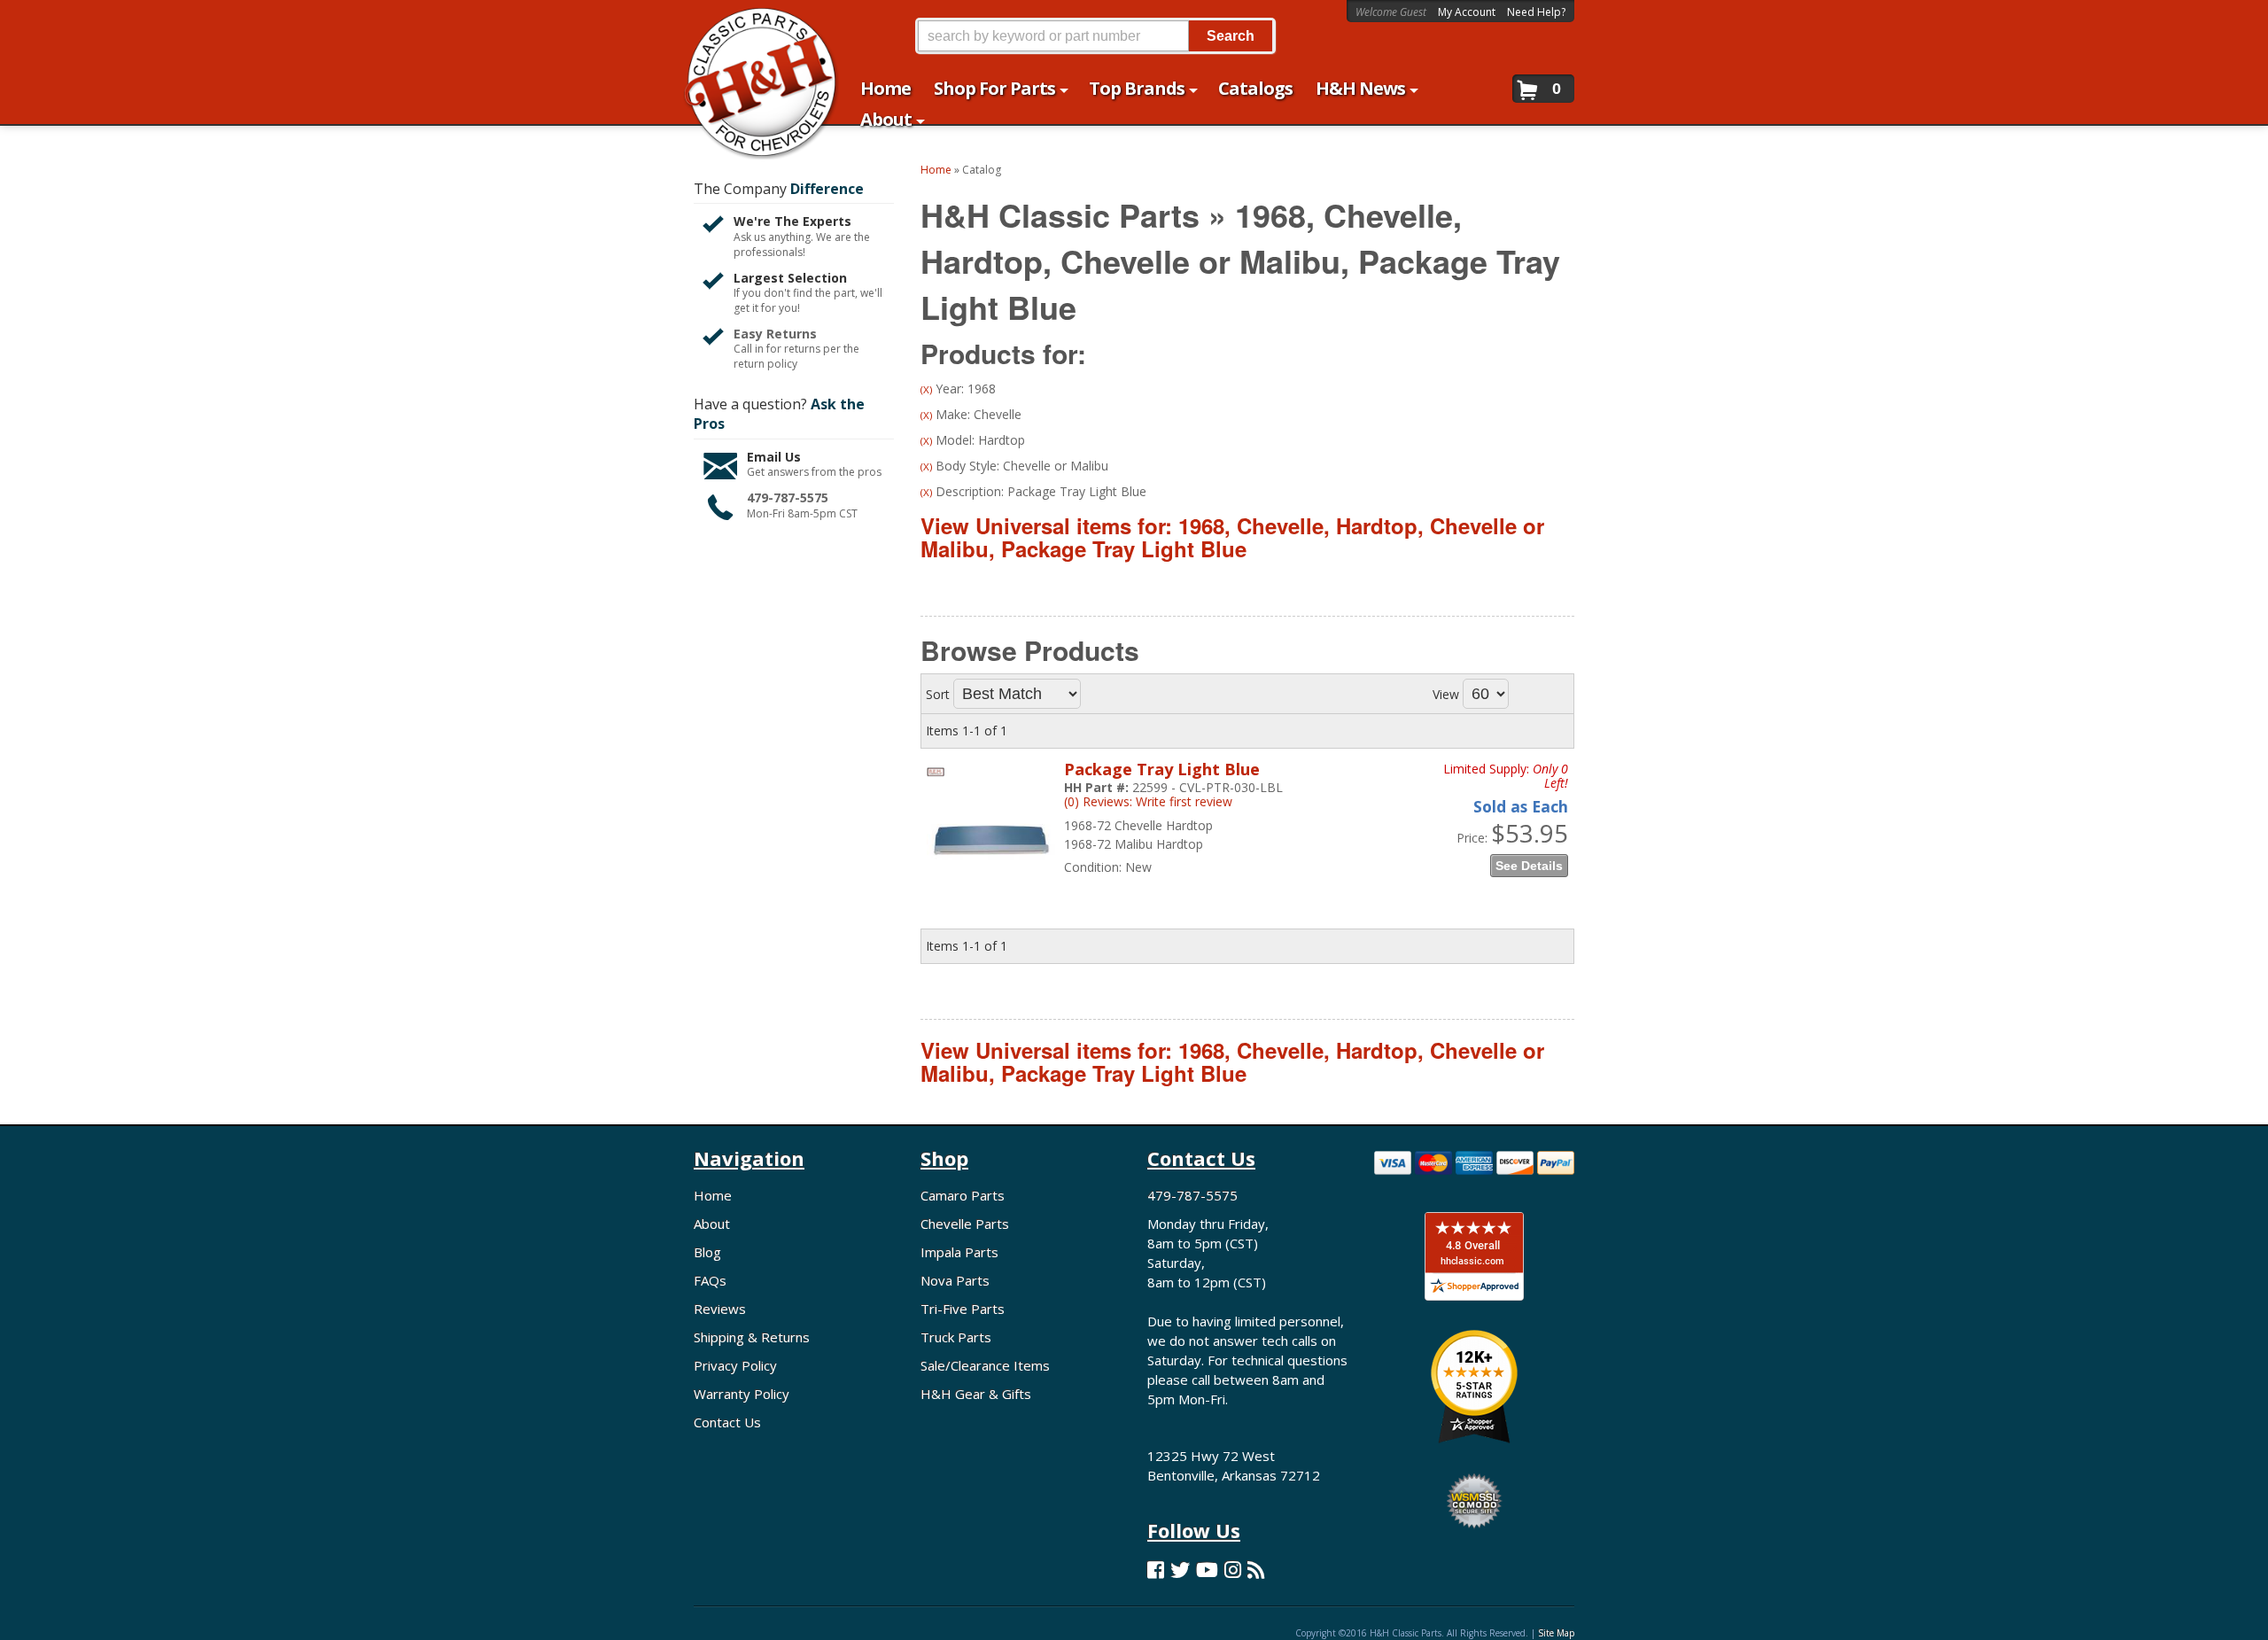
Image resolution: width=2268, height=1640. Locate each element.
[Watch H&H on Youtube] (1207, 1570)
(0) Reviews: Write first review (1148, 801)
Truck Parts (956, 1337)
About (712, 1224)
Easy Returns (775, 334)
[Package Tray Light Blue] (991, 887)
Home (713, 1195)
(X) (926, 389)
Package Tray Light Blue (1162, 769)
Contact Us (727, 1422)
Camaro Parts (963, 1195)
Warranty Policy (742, 1394)
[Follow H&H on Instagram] (1233, 1570)
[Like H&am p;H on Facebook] (1156, 1570)
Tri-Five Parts (963, 1309)
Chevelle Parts (965, 1224)
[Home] (752, 24)
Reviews (720, 1309)
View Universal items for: (1232, 537)
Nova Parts (955, 1280)
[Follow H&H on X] (1180, 1570)
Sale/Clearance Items (985, 1365)
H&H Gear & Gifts (976, 1394)
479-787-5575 (788, 497)
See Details (1529, 866)
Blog (707, 1252)
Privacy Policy (735, 1365)
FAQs (710, 1280)
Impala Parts (959, 1252)
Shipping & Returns (752, 1337)
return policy (765, 364)
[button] (1095, 36)
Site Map (1556, 1633)
